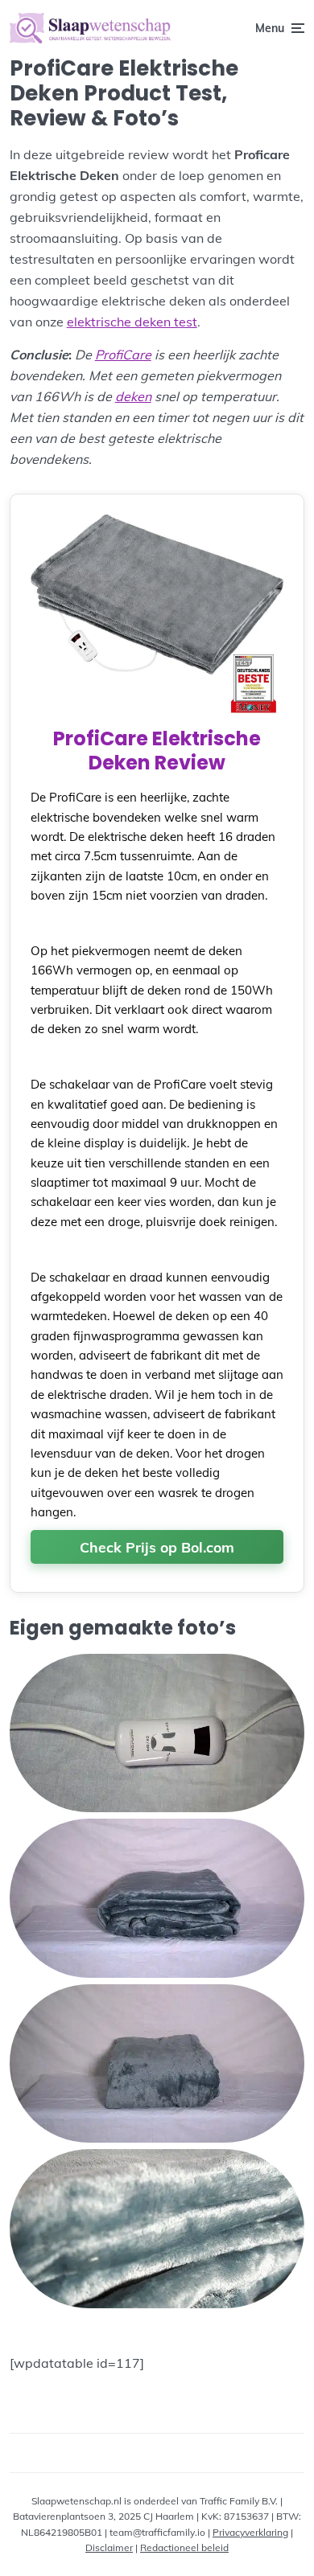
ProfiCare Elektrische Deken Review (157, 751)
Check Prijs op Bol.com (157, 1547)
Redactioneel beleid (184, 2547)
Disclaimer (109, 2547)
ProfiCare (123, 355)
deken (133, 396)
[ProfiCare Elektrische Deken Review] (157, 712)
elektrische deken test (132, 322)
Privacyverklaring (250, 2532)
